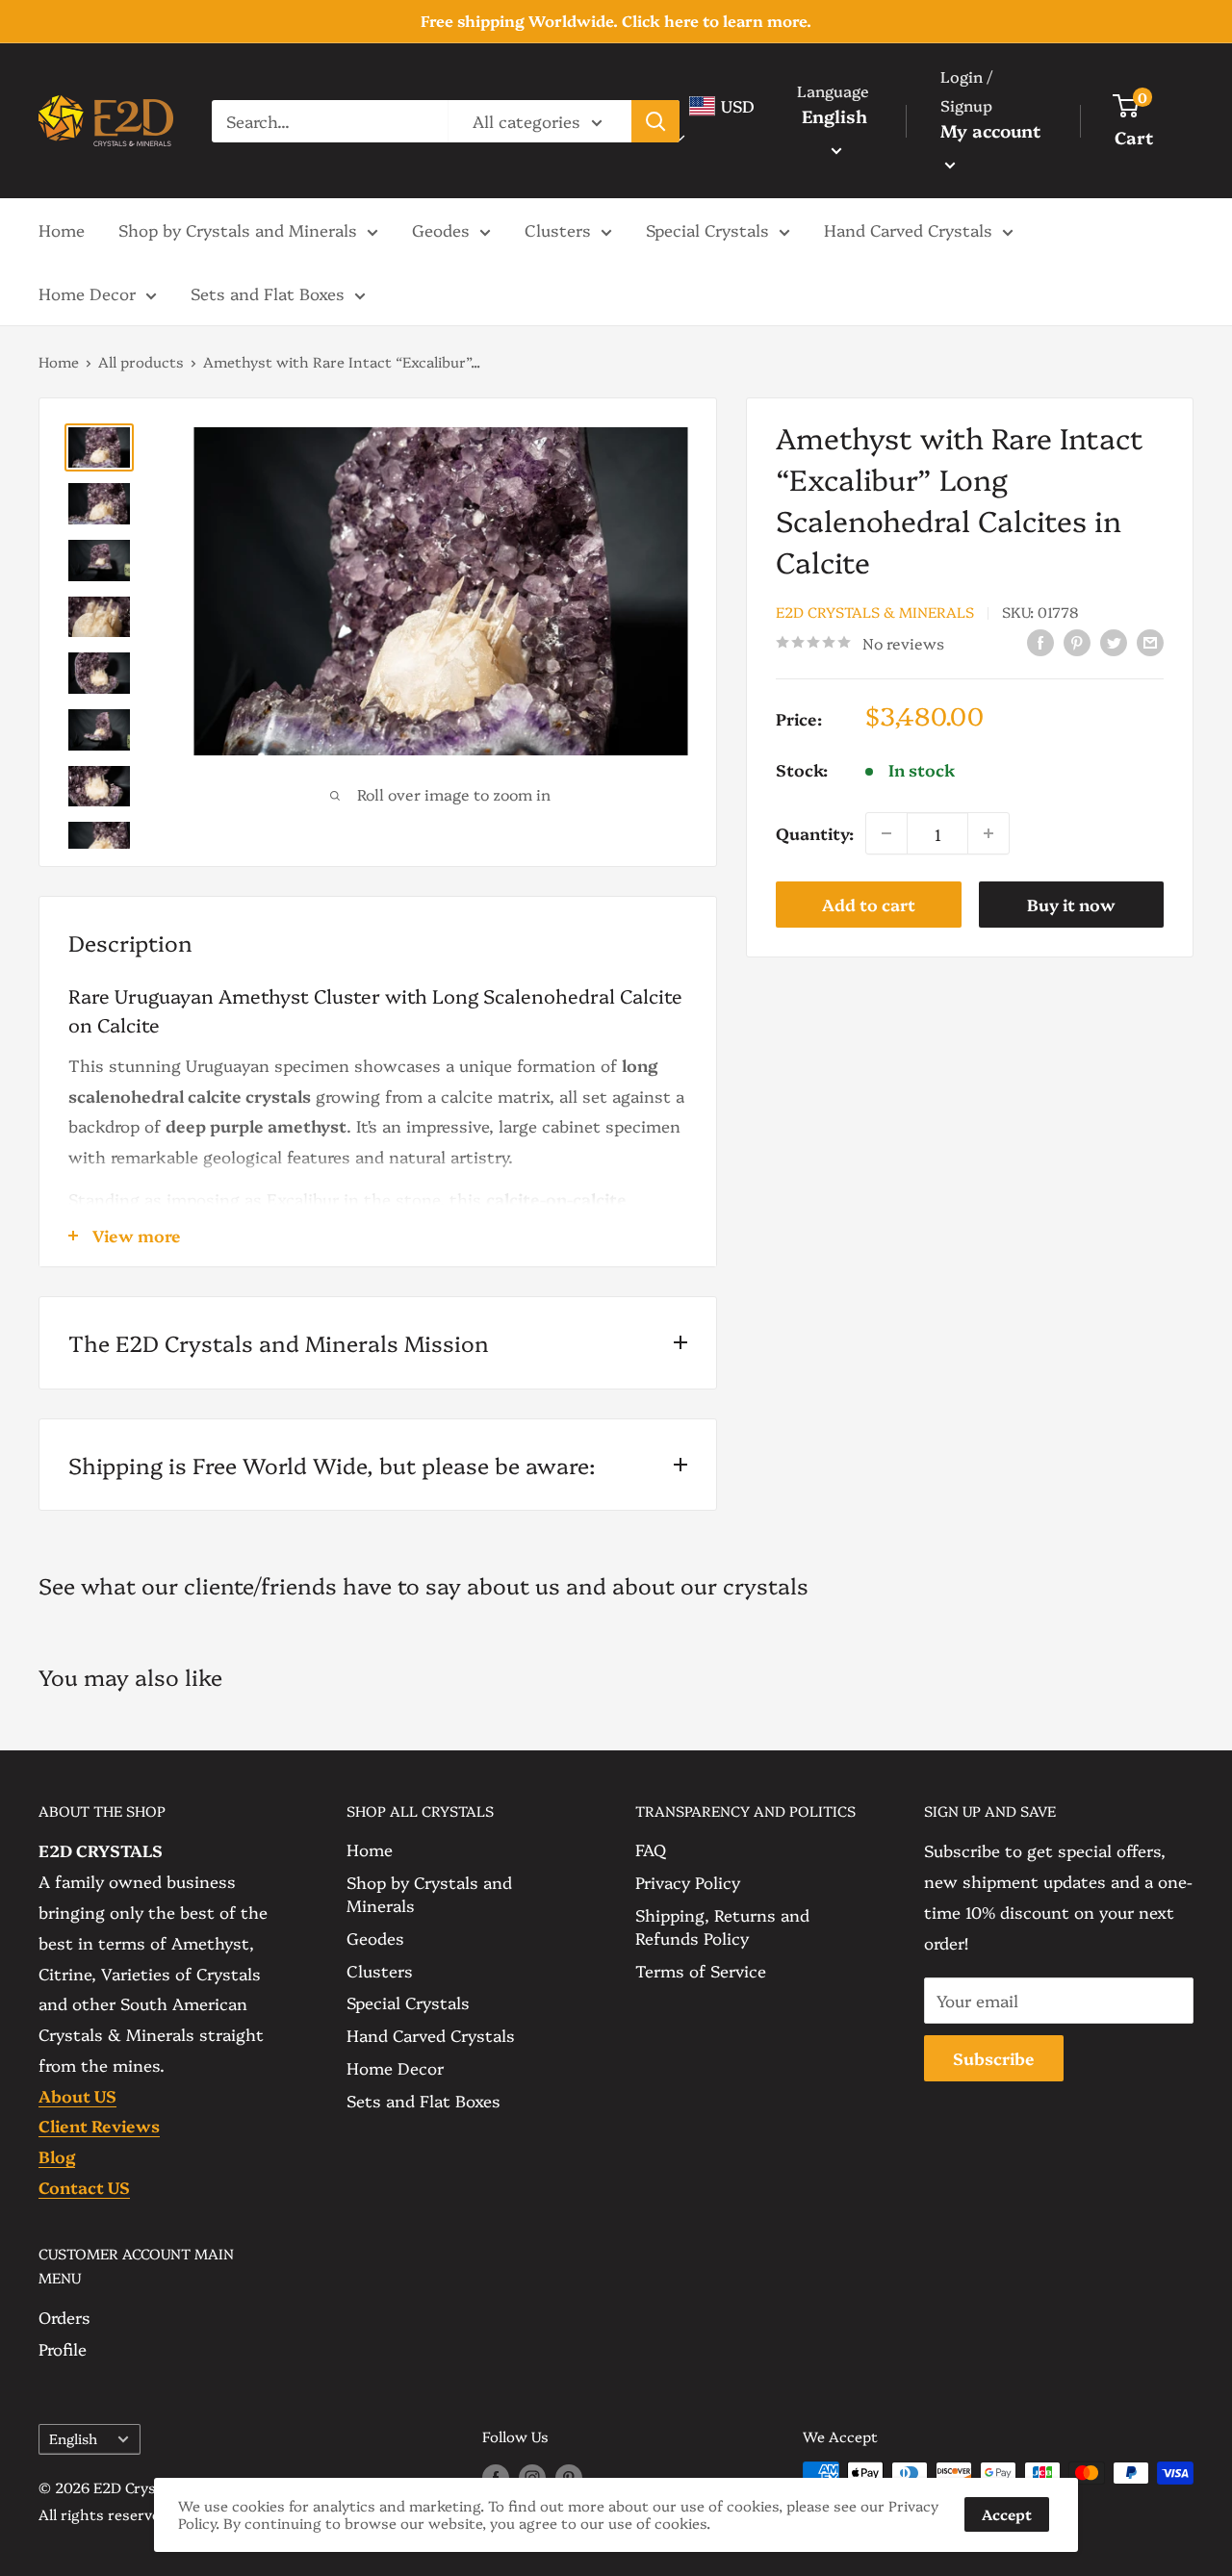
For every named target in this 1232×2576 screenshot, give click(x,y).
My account (990, 130)
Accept (1007, 2514)
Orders (64, 2317)
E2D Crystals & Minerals (875, 611)
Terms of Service (701, 1970)
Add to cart (869, 904)
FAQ (651, 1849)
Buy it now (1071, 904)
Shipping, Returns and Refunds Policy (722, 1926)
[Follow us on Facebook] (496, 2476)
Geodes (441, 230)
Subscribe (994, 2058)
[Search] (655, 120)
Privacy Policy (688, 1882)
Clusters (558, 230)
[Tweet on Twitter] (1114, 640)
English (73, 2438)
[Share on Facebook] (1040, 640)
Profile (63, 2348)
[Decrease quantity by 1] (886, 833)
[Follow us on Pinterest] (569, 2476)
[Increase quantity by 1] (988, 833)
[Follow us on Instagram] (532, 2476)
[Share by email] (1150, 640)
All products (141, 361)
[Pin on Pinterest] (1077, 640)
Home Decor (87, 293)
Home (62, 230)
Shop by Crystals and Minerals (238, 230)
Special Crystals (707, 230)
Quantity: (815, 833)
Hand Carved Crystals (908, 230)
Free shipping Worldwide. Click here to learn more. (616, 20)
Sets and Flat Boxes (268, 293)
